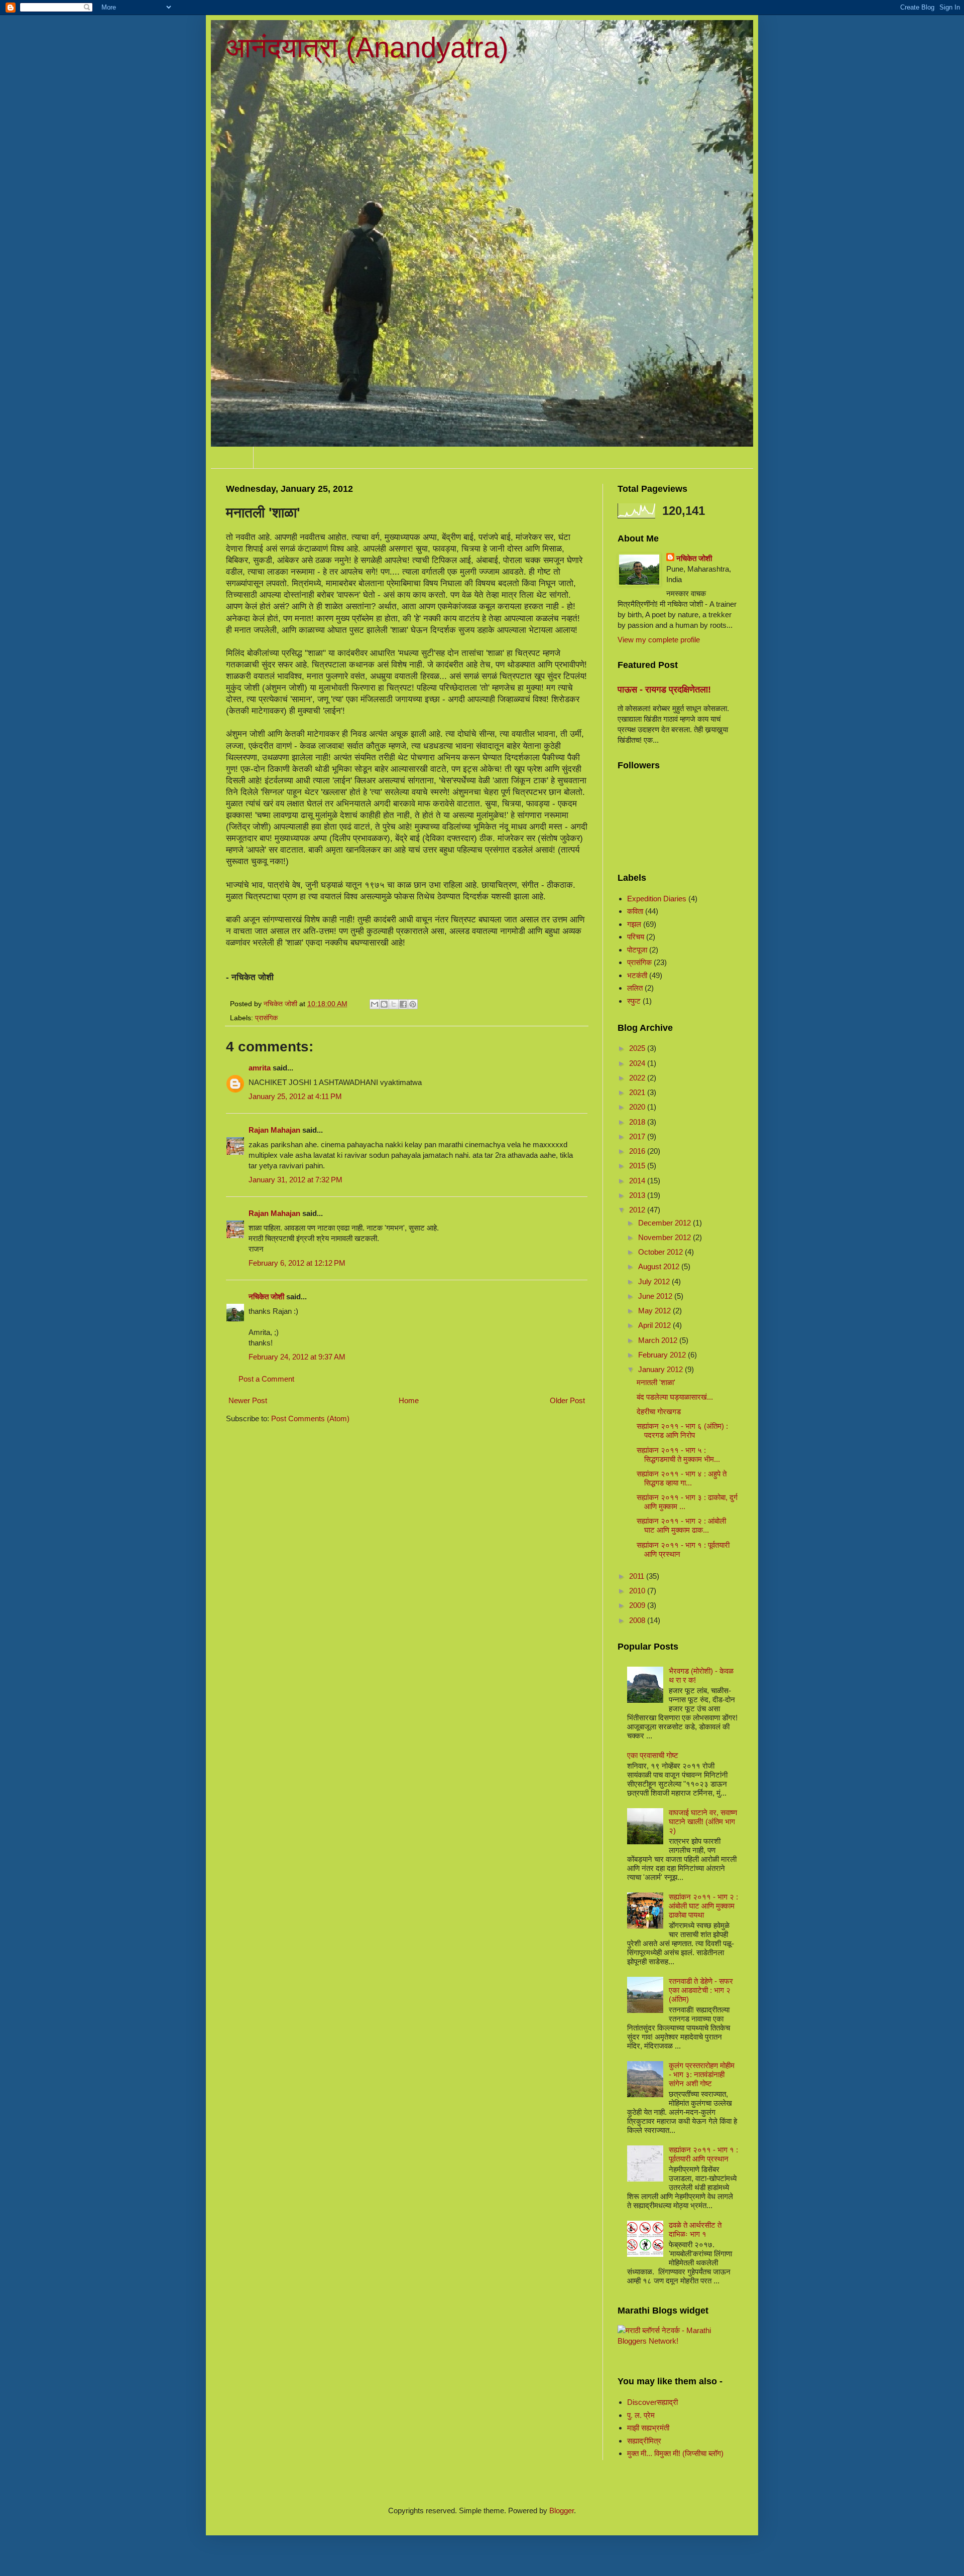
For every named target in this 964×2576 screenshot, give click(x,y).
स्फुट (634, 1001)
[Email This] (375, 1004)
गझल (634, 924)
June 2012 (656, 1296)
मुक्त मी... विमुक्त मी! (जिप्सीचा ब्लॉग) (675, 2453)
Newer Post (248, 1400)
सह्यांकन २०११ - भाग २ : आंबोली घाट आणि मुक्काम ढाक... (681, 1525)
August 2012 (660, 1266)
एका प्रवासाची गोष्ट (653, 1755)
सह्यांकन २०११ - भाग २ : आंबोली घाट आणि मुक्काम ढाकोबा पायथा (703, 1906)
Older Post (567, 1400)
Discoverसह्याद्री (652, 2402)
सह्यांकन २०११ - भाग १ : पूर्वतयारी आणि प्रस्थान (703, 2154)
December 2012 (666, 1223)
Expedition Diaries (657, 899)
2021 (638, 1092)
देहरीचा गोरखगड (659, 1411)
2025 (638, 1048)
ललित (635, 988)
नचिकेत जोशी (266, 1297)
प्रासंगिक (266, 1018)
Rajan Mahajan (274, 1130)
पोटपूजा (637, 950)
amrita (260, 1068)
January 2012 (661, 1369)
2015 (638, 1166)
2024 (638, 1063)
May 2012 (655, 1311)
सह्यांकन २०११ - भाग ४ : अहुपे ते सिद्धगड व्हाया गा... (682, 1478)
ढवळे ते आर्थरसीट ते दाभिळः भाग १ (695, 2229)
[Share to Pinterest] (413, 1004)
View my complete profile (659, 640)
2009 (638, 1605)
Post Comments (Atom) (310, 1418)
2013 (638, 1195)
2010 (638, 1591)
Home (232, 457)
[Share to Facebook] (403, 1004)
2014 (638, 1181)
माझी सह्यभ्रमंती (648, 2428)
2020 (638, 1107)
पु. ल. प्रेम (641, 2415)
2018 (638, 1122)
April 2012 (655, 1325)
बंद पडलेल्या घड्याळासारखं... (675, 1397)
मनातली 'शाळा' (656, 1382)
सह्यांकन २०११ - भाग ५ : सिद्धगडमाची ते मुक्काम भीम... (678, 1455)
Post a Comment (266, 1379)
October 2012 (661, 1252)
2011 (638, 1576)
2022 (638, 1078)
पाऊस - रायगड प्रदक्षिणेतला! (664, 690)
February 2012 (663, 1355)
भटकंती (637, 975)
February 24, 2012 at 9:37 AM (297, 1357)
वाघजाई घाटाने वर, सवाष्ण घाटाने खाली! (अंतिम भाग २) (703, 1821)
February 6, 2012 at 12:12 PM (297, 1263)
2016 (638, 1151)
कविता (635, 911)
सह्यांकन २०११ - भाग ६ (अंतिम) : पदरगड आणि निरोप (682, 1431)
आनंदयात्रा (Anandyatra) (367, 47)
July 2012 (655, 1281)
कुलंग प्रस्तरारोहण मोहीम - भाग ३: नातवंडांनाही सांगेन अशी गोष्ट (702, 2074)
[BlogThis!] (384, 1004)
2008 (638, 1620)
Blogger (562, 2511)
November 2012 (666, 1237)
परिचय (636, 937)
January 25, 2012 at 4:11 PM (295, 1096)
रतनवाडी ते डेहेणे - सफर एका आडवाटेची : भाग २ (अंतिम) (701, 1990)
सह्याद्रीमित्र (644, 2441)
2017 (638, 1136)
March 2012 (659, 1340)
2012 (638, 1210)
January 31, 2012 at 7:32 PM (295, 1180)
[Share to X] (394, 1004)
